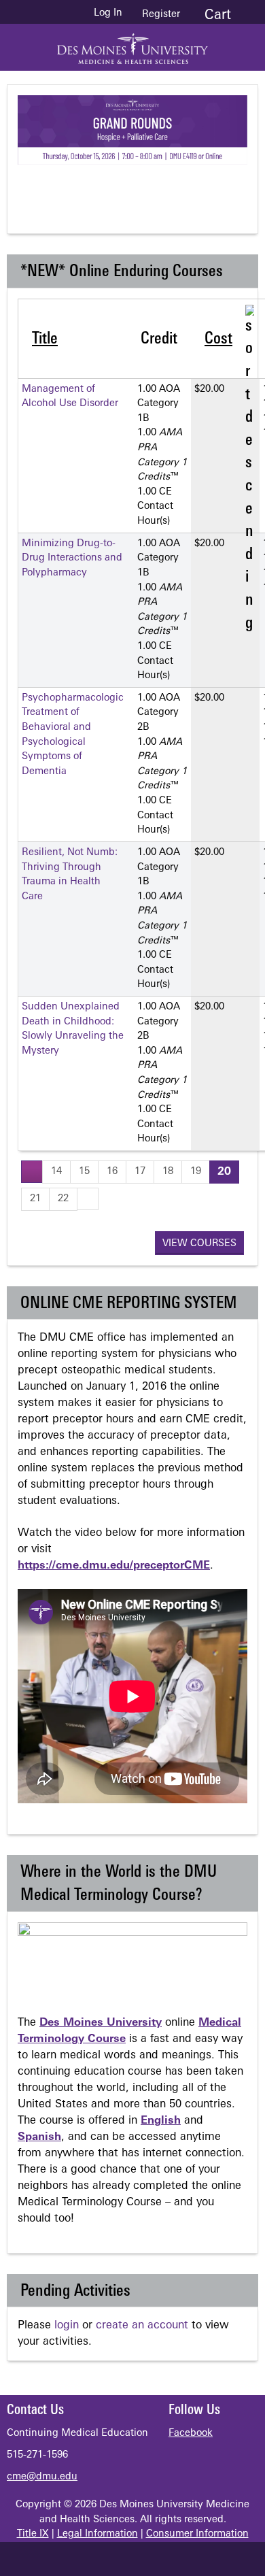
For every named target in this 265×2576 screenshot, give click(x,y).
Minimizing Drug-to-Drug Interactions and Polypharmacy (72, 558)
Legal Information (98, 2534)
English (161, 2121)
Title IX (33, 2534)
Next (194, 188)
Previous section (86, 188)
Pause (140, 188)
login (67, 2326)
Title (45, 339)
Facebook (191, 2433)
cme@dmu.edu (42, 2477)
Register (161, 15)
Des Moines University (101, 2023)
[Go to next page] (88, 1199)
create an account (142, 2326)
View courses (199, 1244)
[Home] (132, 44)
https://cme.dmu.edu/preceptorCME (114, 1566)
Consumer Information (197, 2534)
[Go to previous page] (32, 1172)
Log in (108, 14)
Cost (218, 339)
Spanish (39, 2137)
